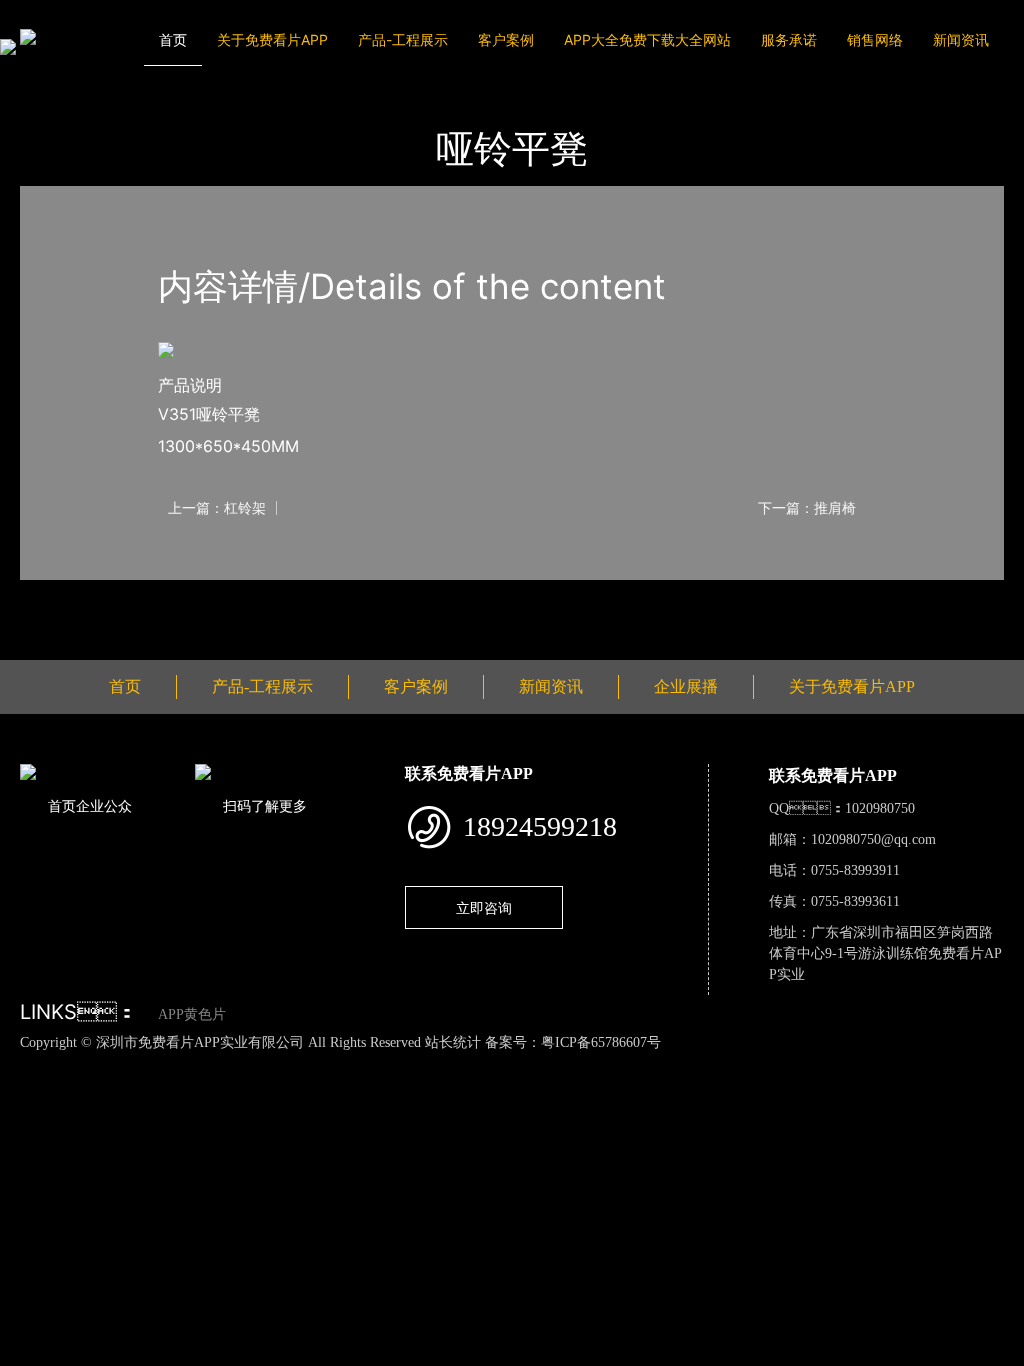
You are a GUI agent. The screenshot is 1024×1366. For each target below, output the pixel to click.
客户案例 (506, 39)
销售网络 (875, 39)
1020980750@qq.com (873, 839)
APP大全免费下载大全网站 (647, 39)
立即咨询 (484, 907)
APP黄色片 (192, 1014)
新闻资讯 (961, 39)
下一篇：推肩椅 (807, 508)
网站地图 (30, 1063)
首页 (173, 39)
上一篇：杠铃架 (217, 508)
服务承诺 (789, 39)
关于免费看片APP (272, 39)
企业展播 (686, 686)
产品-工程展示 (403, 39)
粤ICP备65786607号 (601, 1042)
